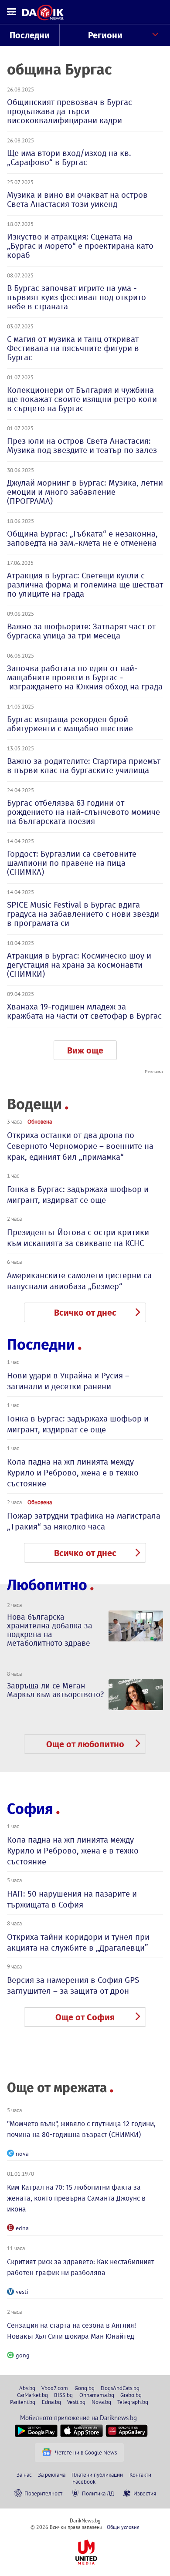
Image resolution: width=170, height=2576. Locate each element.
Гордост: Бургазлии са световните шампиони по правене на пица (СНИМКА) (72, 863)
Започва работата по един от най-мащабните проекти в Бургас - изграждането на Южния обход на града (85, 677)
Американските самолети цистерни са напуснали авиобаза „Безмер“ (79, 1281)
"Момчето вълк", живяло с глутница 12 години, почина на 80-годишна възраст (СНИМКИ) (81, 2129)
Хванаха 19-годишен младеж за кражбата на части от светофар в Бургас (84, 1011)
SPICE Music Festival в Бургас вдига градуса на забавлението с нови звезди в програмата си (83, 914)
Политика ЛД (98, 2493)
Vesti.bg (76, 2402)
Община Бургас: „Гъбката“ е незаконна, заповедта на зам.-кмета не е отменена (82, 538)
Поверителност (43, 2493)
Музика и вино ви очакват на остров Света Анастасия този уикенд (77, 199)
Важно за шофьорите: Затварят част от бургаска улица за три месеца (81, 631)
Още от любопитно (85, 1744)
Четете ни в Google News (86, 2452)
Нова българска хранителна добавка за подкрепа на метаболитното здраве (50, 1630)
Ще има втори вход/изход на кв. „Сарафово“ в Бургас (69, 158)
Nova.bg (101, 2402)
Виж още (85, 1050)
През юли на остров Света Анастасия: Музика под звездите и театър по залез (82, 446)
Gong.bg (85, 2388)
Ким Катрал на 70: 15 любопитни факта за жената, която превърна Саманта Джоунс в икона (76, 2198)
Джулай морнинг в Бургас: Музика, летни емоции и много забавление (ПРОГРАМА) (85, 492)
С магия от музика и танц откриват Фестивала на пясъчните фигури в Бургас (73, 348)
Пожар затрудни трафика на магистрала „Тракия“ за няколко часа (84, 1521)
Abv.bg (27, 2388)
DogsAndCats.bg (120, 2388)
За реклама (52, 2475)
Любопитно (47, 1585)
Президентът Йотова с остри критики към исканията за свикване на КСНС (78, 1238)
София (30, 1809)
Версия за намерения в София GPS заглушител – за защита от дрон (73, 1985)
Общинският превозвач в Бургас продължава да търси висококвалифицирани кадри (70, 111)
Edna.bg (51, 2402)
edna (22, 2228)
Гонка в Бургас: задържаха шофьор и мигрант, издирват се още (78, 1195)
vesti (22, 2292)
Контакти (140, 2475)
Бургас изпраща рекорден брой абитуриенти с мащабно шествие (70, 724)
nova (22, 2154)
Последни (30, 35)
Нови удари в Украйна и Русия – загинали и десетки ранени (68, 1381)
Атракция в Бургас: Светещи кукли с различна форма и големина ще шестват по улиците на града (85, 585)
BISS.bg (63, 2395)
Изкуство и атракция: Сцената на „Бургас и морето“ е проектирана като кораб (80, 246)
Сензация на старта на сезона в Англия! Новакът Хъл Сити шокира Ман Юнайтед (71, 2331)
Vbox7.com (55, 2388)
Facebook (84, 2481)
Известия (145, 2493)
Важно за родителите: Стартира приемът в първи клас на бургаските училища (84, 766)
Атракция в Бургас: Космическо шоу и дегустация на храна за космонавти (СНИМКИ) (79, 965)
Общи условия (123, 2527)
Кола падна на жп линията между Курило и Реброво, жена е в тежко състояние (73, 1473)
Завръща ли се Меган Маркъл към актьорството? (55, 1690)
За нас (24, 2475)
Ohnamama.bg (97, 2395)
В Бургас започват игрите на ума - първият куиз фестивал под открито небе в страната (76, 297)
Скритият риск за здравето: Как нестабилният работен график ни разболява (81, 2267)
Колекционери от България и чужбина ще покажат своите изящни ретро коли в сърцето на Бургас (82, 399)
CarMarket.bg (32, 2395)
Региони (105, 35)
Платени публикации (97, 2475)
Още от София (85, 2017)
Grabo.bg (131, 2395)
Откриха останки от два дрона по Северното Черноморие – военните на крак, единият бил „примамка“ (80, 1146)
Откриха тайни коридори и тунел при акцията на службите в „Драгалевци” (78, 1942)
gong (23, 2355)
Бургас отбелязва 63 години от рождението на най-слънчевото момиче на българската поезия (83, 812)
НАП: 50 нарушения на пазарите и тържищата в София (72, 1899)
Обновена (40, 1121)
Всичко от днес (85, 1313)
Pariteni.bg (23, 2402)
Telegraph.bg (133, 2402)
